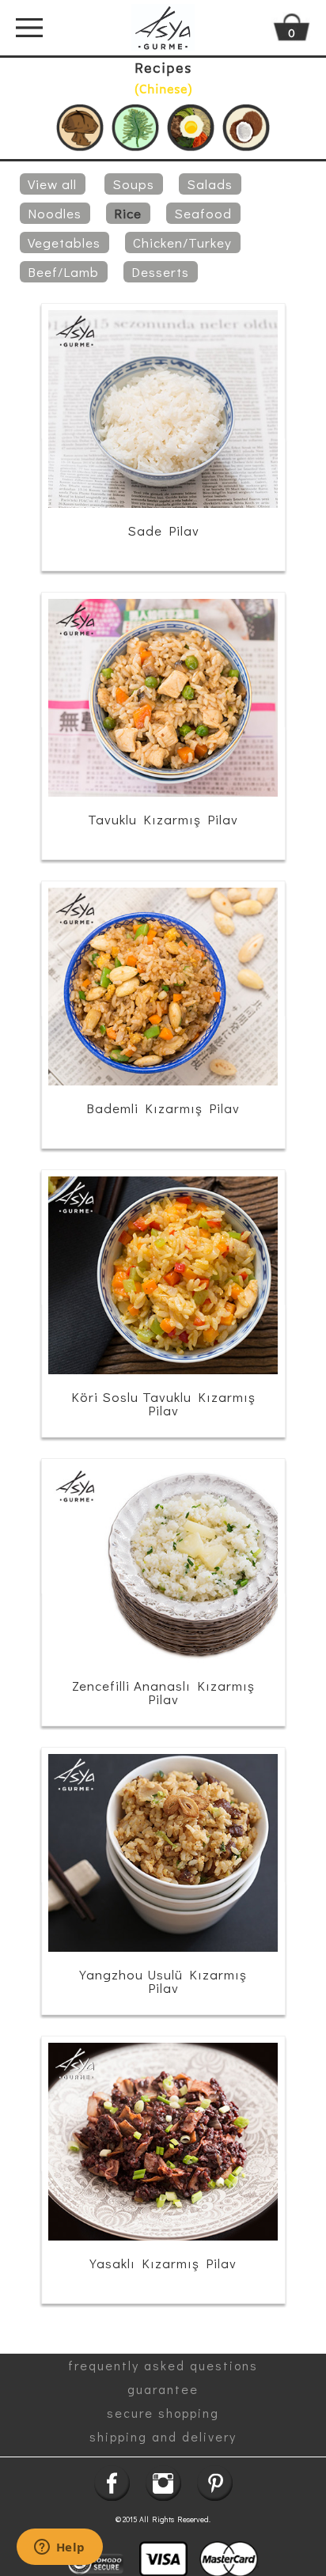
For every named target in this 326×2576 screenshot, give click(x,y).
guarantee (163, 2389)
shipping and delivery (163, 2436)
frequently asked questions (163, 2365)
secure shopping (163, 2413)
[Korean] (191, 128)
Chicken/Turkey (182, 242)
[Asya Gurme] (163, 28)
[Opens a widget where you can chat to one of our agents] (59, 2548)
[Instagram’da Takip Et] (163, 2483)
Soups (133, 184)
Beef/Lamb (63, 272)
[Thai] (246, 128)
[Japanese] (135, 128)
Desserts (160, 272)
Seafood (203, 213)
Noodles (55, 213)
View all (52, 184)
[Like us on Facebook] (112, 2483)
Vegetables (64, 242)
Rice (128, 213)
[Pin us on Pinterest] (215, 2483)
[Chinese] (80, 128)
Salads (210, 184)
